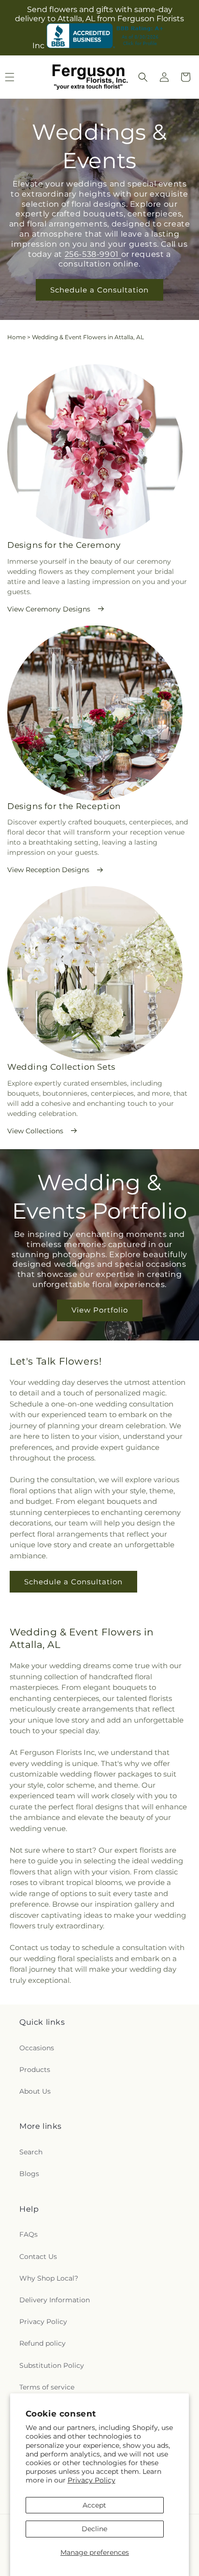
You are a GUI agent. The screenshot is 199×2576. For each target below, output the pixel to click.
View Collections (35, 1131)
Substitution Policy (52, 2365)
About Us (35, 2091)
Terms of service (47, 2387)
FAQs (28, 2234)
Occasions (37, 2048)
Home (16, 337)
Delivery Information (55, 2300)
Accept (94, 2505)
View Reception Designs (48, 870)
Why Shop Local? (49, 2278)
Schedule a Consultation (99, 290)
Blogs (29, 2174)
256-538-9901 (93, 254)
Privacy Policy (92, 2480)
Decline (94, 2529)
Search (31, 2152)
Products (35, 2070)
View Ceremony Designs (49, 609)
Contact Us (38, 2257)
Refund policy (43, 2343)
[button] (143, 77)
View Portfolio (100, 1310)
